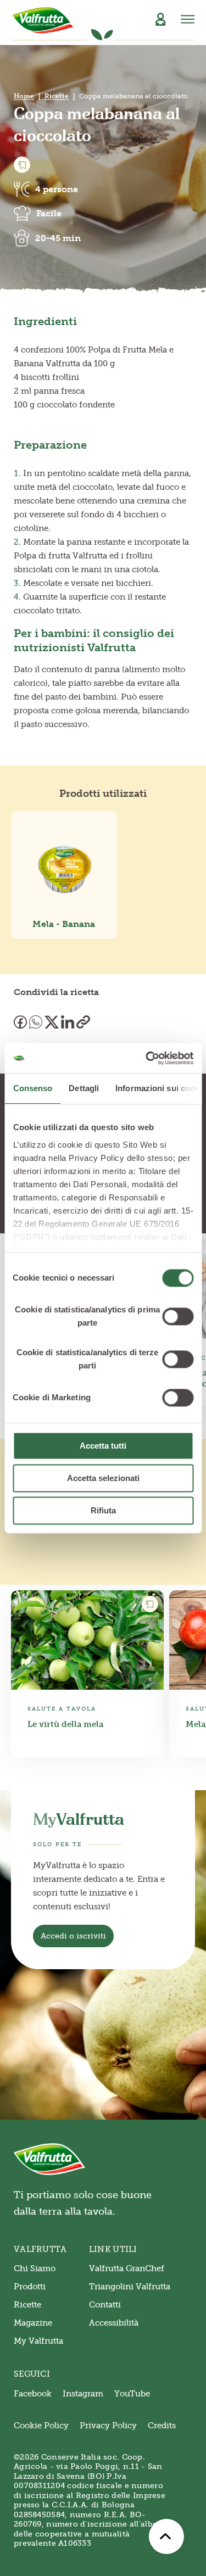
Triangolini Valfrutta (130, 2287)
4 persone (57, 189)
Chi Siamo (35, 2268)
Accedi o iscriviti (73, 1936)
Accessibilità (114, 2323)
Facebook (33, 2394)
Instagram (83, 2394)
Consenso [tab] (32, 1088)
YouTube (132, 2394)
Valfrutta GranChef (127, 2268)
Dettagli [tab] (84, 1088)
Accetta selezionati (103, 1478)
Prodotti (30, 2287)
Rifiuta (103, 1510)
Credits (162, 2426)
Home (24, 96)
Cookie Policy (41, 2426)
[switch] (178, 1316)
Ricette (57, 96)
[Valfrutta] (43, 20)
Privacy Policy (108, 2426)
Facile (49, 213)
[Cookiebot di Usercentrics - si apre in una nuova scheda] (147, 1058)
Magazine (33, 2323)
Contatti (105, 2305)
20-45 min (58, 238)
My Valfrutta (38, 2341)
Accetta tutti (103, 1446)
